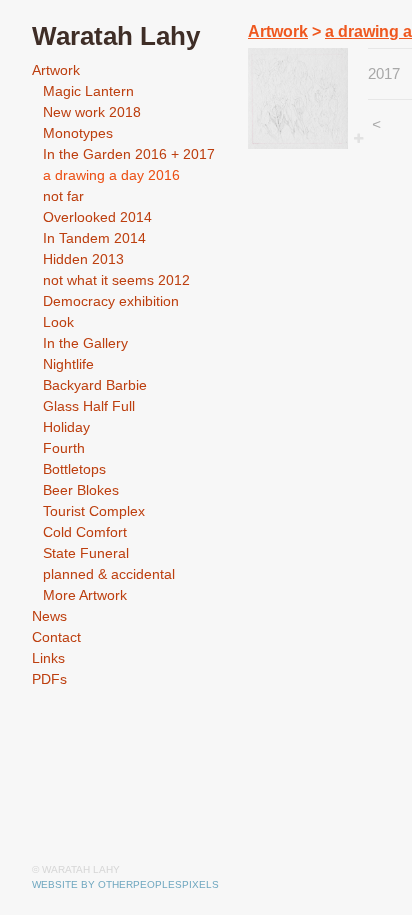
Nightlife (68, 364)
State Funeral (86, 553)
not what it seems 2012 (116, 280)
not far (63, 196)
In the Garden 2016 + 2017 (129, 154)
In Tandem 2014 (94, 238)
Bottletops (74, 469)
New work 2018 (92, 112)
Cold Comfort (85, 532)
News (49, 616)
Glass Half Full (89, 406)
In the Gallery (85, 343)
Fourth (64, 448)
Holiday (66, 427)
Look (58, 322)
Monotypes (78, 133)
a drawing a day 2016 (111, 175)
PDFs (49, 679)
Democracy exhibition (111, 301)
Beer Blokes (81, 490)
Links (48, 658)
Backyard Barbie (95, 385)
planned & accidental (109, 574)
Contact (56, 637)
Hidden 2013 (83, 259)
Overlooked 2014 (97, 217)
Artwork (56, 70)
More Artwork (85, 595)
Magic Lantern (88, 91)
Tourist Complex (94, 511)
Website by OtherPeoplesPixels (125, 884)
